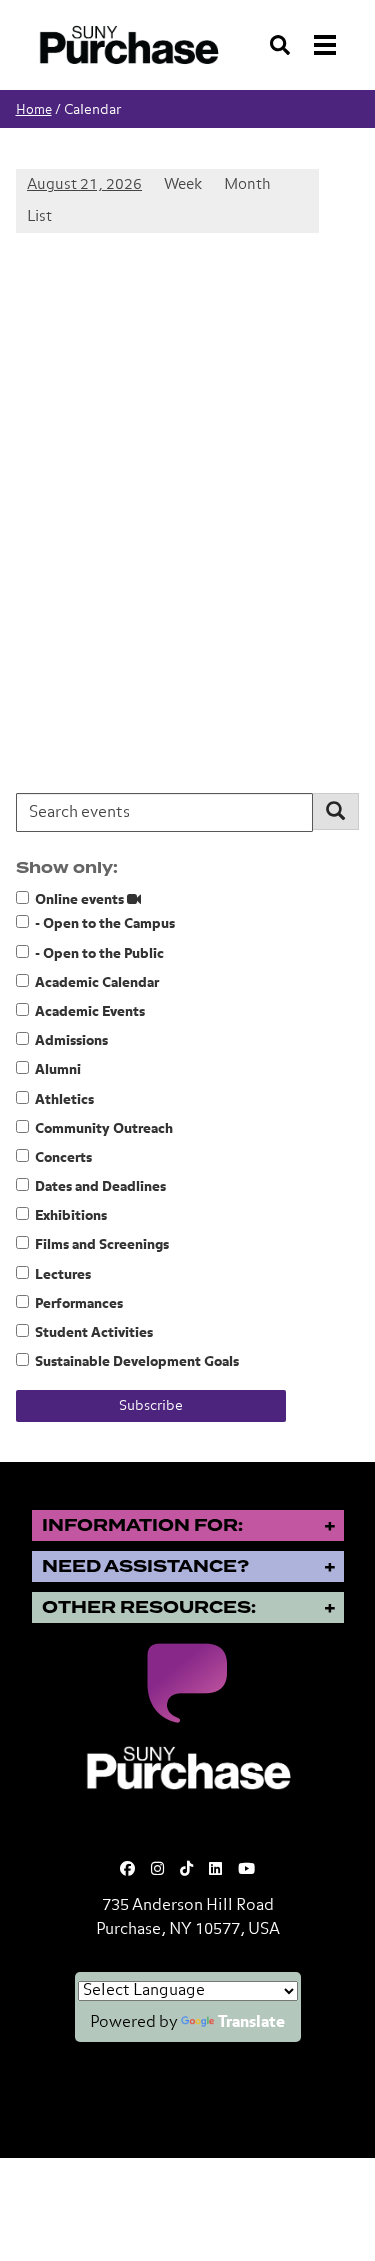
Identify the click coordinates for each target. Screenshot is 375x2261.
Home (34, 110)
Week (183, 185)
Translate (251, 2023)
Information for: (142, 1525)
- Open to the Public (99, 954)
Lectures (63, 1275)
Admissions (71, 1041)
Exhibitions (71, 1216)
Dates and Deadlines (100, 1187)
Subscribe (151, 1406)
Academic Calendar (97, 983)
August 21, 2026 (84, 185)
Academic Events (90, 1012)
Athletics (64, 1100)
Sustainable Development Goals (137, 1362)
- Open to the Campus (105, 924)
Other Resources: (149, 1607)
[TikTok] (186, 1869)
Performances (79, 1304)
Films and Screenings (102, 1245)
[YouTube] (246, 1869)
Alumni (58, 1070)
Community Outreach (104, 1129)
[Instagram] (157, 1869)
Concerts (63, 1158)
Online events (81, 900)
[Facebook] (127, 1869)
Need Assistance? (145, 1566)
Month (247, 185)
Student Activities (94, 1333)
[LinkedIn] (215, 1869)
